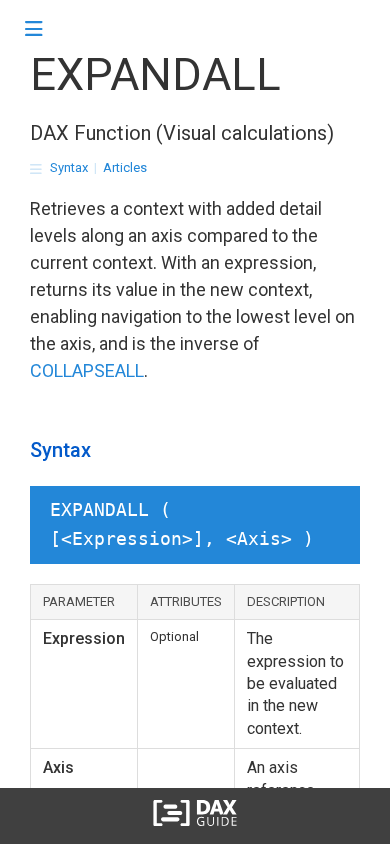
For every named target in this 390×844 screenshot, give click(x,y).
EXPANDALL (155, 74)
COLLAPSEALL (87, 370)
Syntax (69, 167)
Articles (125, 167)
